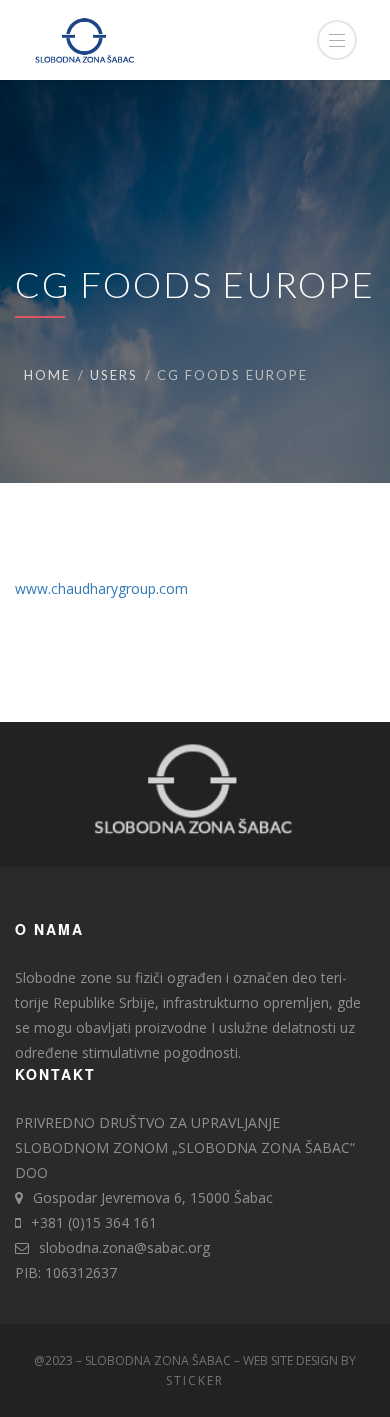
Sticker (195, 1380)
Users (114, 375)
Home (47, 375)
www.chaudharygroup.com (101, 588)
